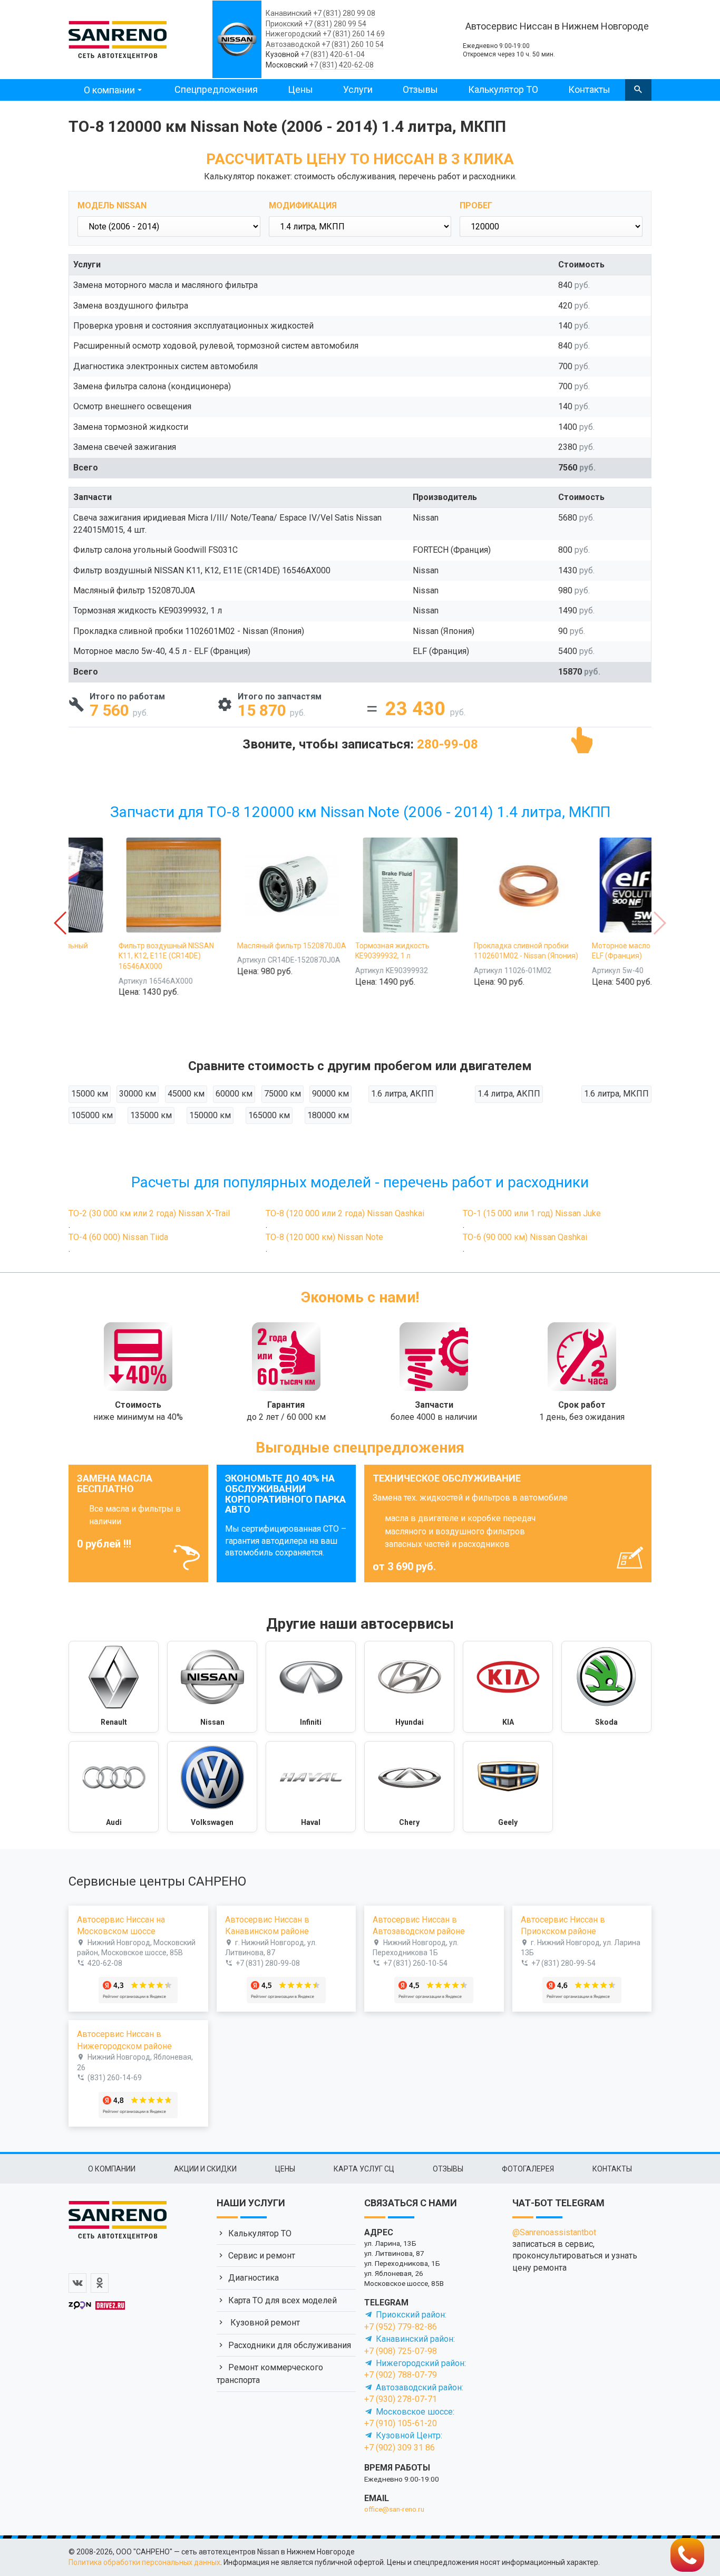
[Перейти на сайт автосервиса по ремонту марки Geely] (508, 1787)
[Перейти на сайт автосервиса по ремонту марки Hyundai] (409, 1687)
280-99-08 (447, 744)
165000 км (269, 1115)
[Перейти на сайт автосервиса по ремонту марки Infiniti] (311, 1687)
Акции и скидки (205, 2169)
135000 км (151, 1115)
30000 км (138, 1094)
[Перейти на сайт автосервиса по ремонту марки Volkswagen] (212, 1787)
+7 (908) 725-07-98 (401, 2351)
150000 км (210, 1115)
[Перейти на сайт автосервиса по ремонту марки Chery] (409, 1787)
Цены (300, 89)
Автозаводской (293, 44)
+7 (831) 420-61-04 (333, 54)
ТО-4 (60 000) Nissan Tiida (118, 1237)
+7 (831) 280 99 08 (344, 13)
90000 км (330, 1094)
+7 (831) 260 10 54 (353, 44)
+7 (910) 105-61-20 (401, 2423)
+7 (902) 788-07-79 (401, 2375)
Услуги (358, 89)
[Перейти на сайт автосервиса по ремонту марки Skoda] (606, 1687)
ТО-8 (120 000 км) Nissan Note (324, 1237)
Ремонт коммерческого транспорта (270, 2374)
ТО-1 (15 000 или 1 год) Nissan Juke (532, 1213)
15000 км (90, 1094)
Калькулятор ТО (503, 89)
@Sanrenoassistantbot (554, 2232)
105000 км (92, 1115)
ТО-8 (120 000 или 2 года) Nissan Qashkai (345, 1213)
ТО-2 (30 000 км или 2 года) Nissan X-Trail (149, 1213)
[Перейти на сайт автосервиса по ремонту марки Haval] (311, 1787)
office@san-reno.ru (394, 2509)
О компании (109, 90)
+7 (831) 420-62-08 (342, 65)
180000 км (328, 1115)
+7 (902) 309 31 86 (400, 2448)
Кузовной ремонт (264, 2323)
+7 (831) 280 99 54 (335, 24)
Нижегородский (293, 34)
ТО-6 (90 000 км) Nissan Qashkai (525, 1237)
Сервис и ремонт (262, 2256)
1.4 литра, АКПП (509, 1094)
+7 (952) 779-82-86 (401, 2327)
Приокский (284, 24)
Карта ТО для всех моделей (283, 2300)
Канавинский (289, 13)
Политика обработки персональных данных (144, 2562)
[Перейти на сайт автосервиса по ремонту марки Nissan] (212, 1687)
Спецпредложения (216, 89)
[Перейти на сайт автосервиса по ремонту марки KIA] (508, 1687)
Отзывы (420, 89)
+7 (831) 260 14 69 (354, 34)
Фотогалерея (528, 2169)
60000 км (234, 1094)
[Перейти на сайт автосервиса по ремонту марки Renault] (114, 1687)
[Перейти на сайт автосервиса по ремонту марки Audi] (114, 1787)
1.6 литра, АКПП (402, 1094)
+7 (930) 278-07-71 (401, 2399)
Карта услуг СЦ (364, 2169)
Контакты (589, 89)
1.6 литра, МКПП (616, 1094)
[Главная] (118, 38)
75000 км (283, 1094)
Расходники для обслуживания (290, 2345)
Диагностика (254, 2278)
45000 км (186, 1094)
